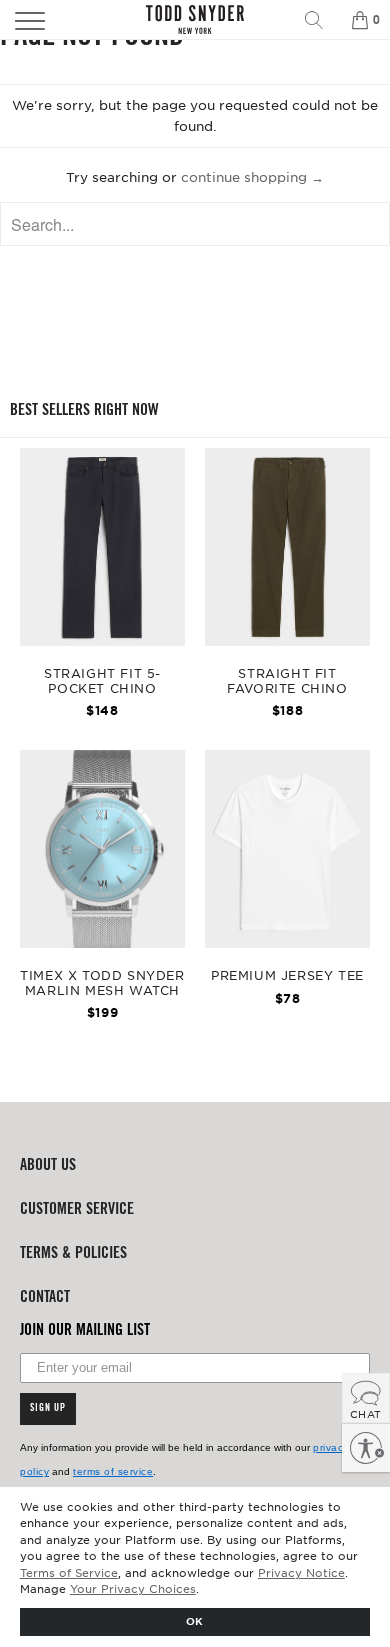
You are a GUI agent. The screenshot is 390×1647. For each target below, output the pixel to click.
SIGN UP (48, 1409)
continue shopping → (252, 176)
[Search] (321, 20)
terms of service (113, 1471)
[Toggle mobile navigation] (57, 20)
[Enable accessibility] (366, 1448)
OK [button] (194, 1620)
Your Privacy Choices (133, 1588)
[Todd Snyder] (195, 19)
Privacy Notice (301, 1572)
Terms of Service (69, 1572)
